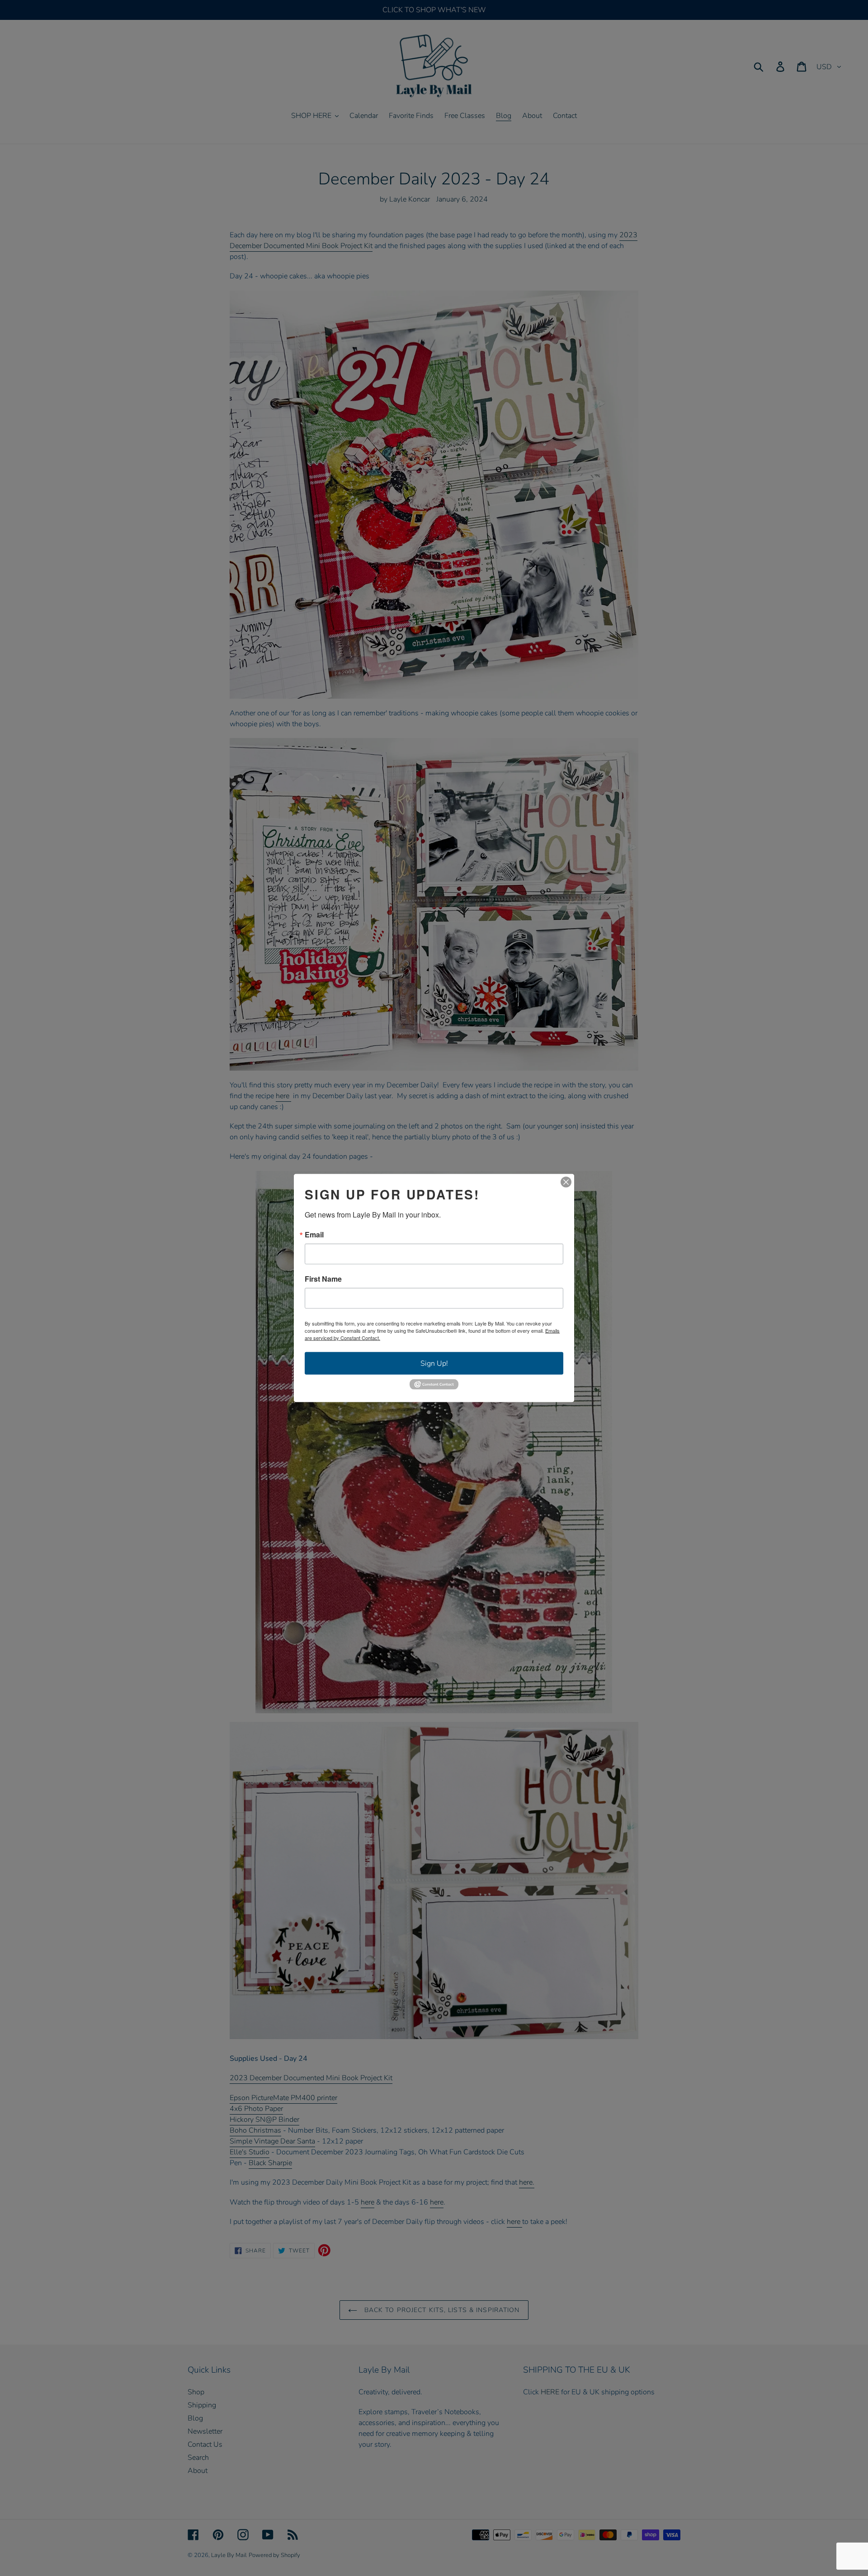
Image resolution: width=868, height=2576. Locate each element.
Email (314, 1235)
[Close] (566, 1182)
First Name (323, 1279)
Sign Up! (434, 1363)
